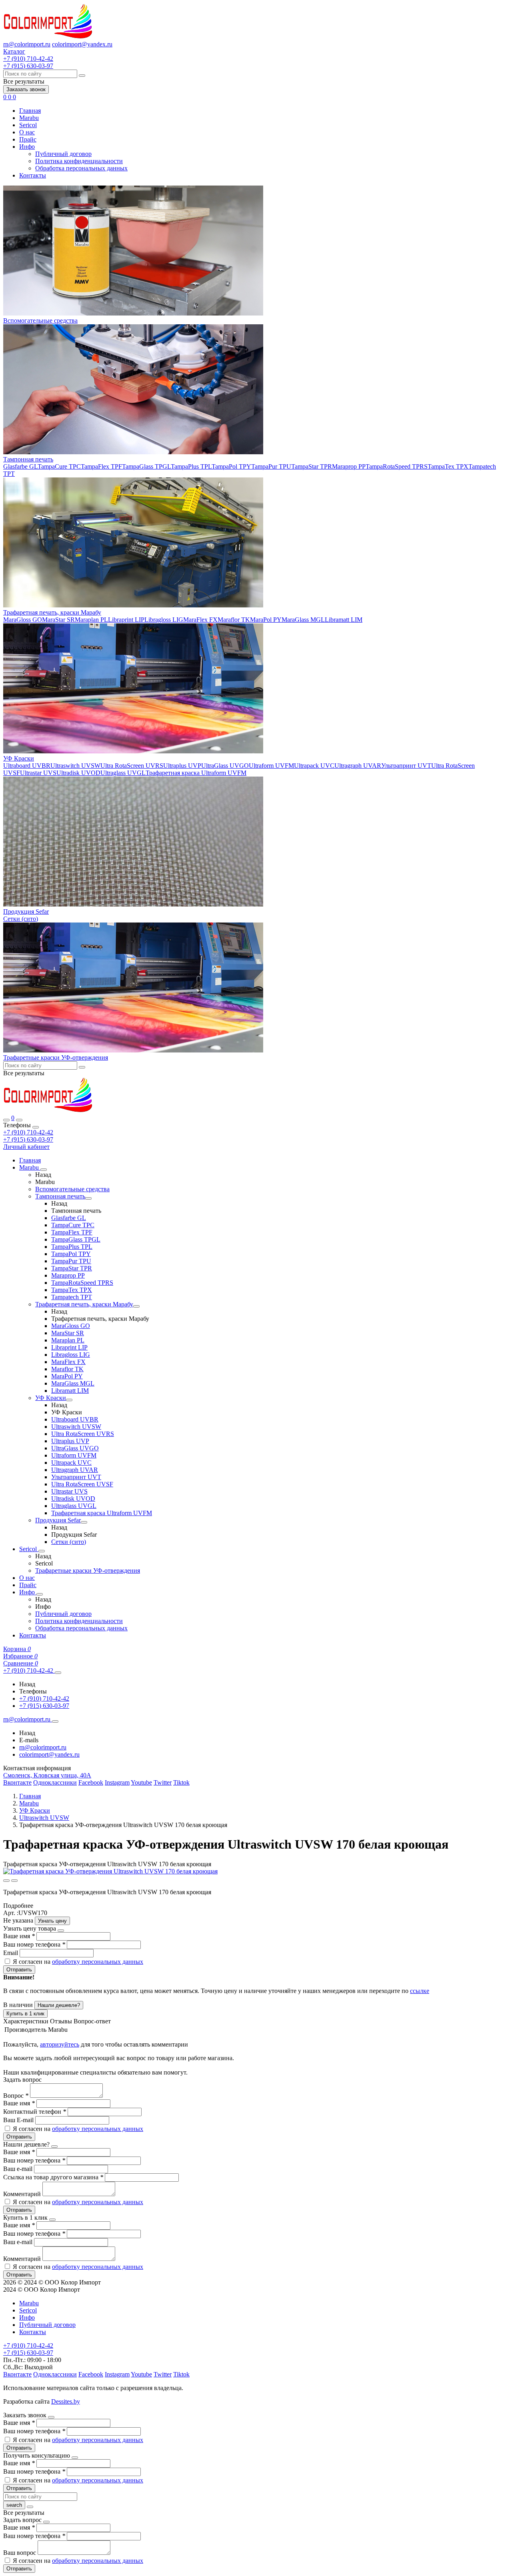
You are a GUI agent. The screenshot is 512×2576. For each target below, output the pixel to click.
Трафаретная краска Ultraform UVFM (196, 773)
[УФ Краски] (69, 1400)
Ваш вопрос (20, 2553)
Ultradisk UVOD (78, 773)
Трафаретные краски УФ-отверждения (56, 1057)
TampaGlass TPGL (146, 466)
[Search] (19, 1120)
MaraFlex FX (200, 620)
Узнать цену (52, 1921)
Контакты (33, 175)
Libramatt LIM (344, 620)
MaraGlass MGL (303, 620)
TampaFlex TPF (101, 466)
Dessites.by (66, 2401)
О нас (27, 132)
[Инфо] (40, 1594)
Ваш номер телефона (34, 1944)
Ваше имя (19, 1936)
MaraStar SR (58, 620)
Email (11, 1953)
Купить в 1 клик (25, 2014)
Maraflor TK (234, 620)
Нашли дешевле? (59, 2005)
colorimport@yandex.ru (82, 44)
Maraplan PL (91, 620)
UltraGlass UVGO (225, 766)
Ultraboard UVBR (27, 766)
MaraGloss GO (23, 620)
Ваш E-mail (18, 2120)
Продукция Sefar (26, 912)
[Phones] (6, 1120)
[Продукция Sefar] (84, 1522)
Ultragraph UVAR (358, 766)
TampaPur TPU (271, 466)
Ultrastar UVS (38, 773)
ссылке (420, 1991)
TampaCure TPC (59, 466)
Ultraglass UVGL (123, 773)
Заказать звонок (26, 89)
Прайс (28, 139)
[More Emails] (55, 1721)
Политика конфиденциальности (79, 161)
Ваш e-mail (19, 2169)
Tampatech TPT (72, 1297)
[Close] (36, 1127)
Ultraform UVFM (271, 766)
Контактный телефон (35, 2112)
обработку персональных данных (98, 1962)
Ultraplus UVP (182, 766)
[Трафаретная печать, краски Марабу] (136, 1306)
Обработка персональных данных (81, 168)
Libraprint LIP (126, 620)
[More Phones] (58, 1673)
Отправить (19, 1970)
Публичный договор (63, 154)
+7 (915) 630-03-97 (28, 1139)
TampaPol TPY (231, 466)
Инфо (27, 147)
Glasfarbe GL (20, 466)
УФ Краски (19, 758)
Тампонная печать (28, 459)
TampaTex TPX (448, 466)
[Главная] (48, 1111)
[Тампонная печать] (88, 1198)
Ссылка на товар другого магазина (53, 2177)
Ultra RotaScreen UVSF (82, 1484)
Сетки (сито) (21, 919)
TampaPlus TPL (191, 466)
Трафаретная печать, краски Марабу (52, 612)
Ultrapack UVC (314, 766)
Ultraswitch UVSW (75, 766)
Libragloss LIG (164, 620)
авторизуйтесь (60, 2044)
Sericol (28, 125)
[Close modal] (61, 1931)
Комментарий (23, 2194)
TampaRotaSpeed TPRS (397, 466)
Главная (30, 111)
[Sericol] (42, 1551)
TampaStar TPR (312, 466)
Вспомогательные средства (40, 321)
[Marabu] (44, 1170)
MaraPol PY (266, 620)
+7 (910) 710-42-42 (28, 1132)
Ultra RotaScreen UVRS (132, 766)
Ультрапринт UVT (406, 766)
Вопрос (16, 2096)
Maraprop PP (349, 466)
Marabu (29, 118)
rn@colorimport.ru (27, 44)
